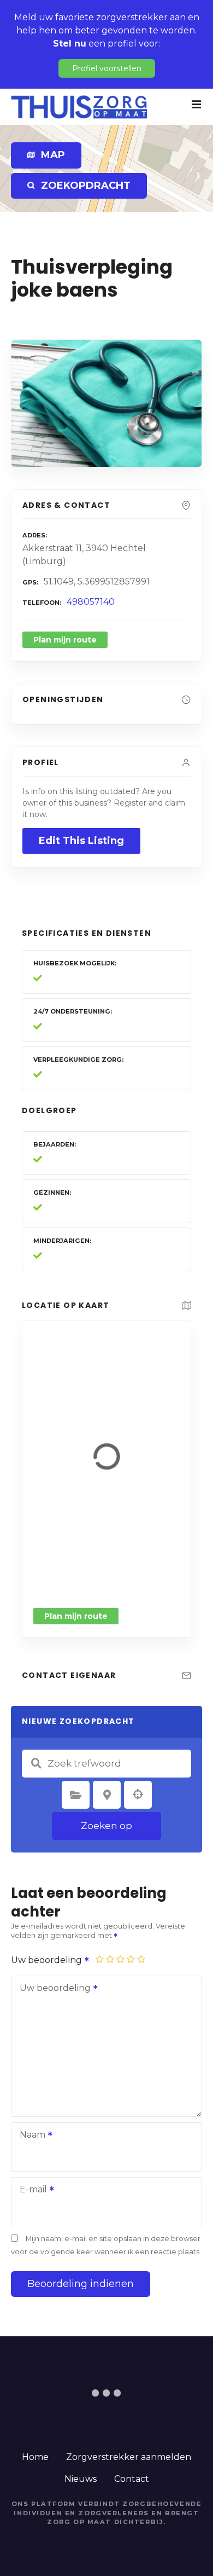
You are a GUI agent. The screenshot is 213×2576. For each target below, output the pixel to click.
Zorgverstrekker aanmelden (129, 2457)
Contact (132, 2479)
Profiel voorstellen (107, 68)
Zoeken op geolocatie (138, 1794)
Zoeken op (106, 1826)
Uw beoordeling (48, 1960)
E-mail (30, 2190)
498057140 (91, 602)
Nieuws (81, 2479)
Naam (29, 2136)
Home (35, 2457)
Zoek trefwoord (36, 1763)
